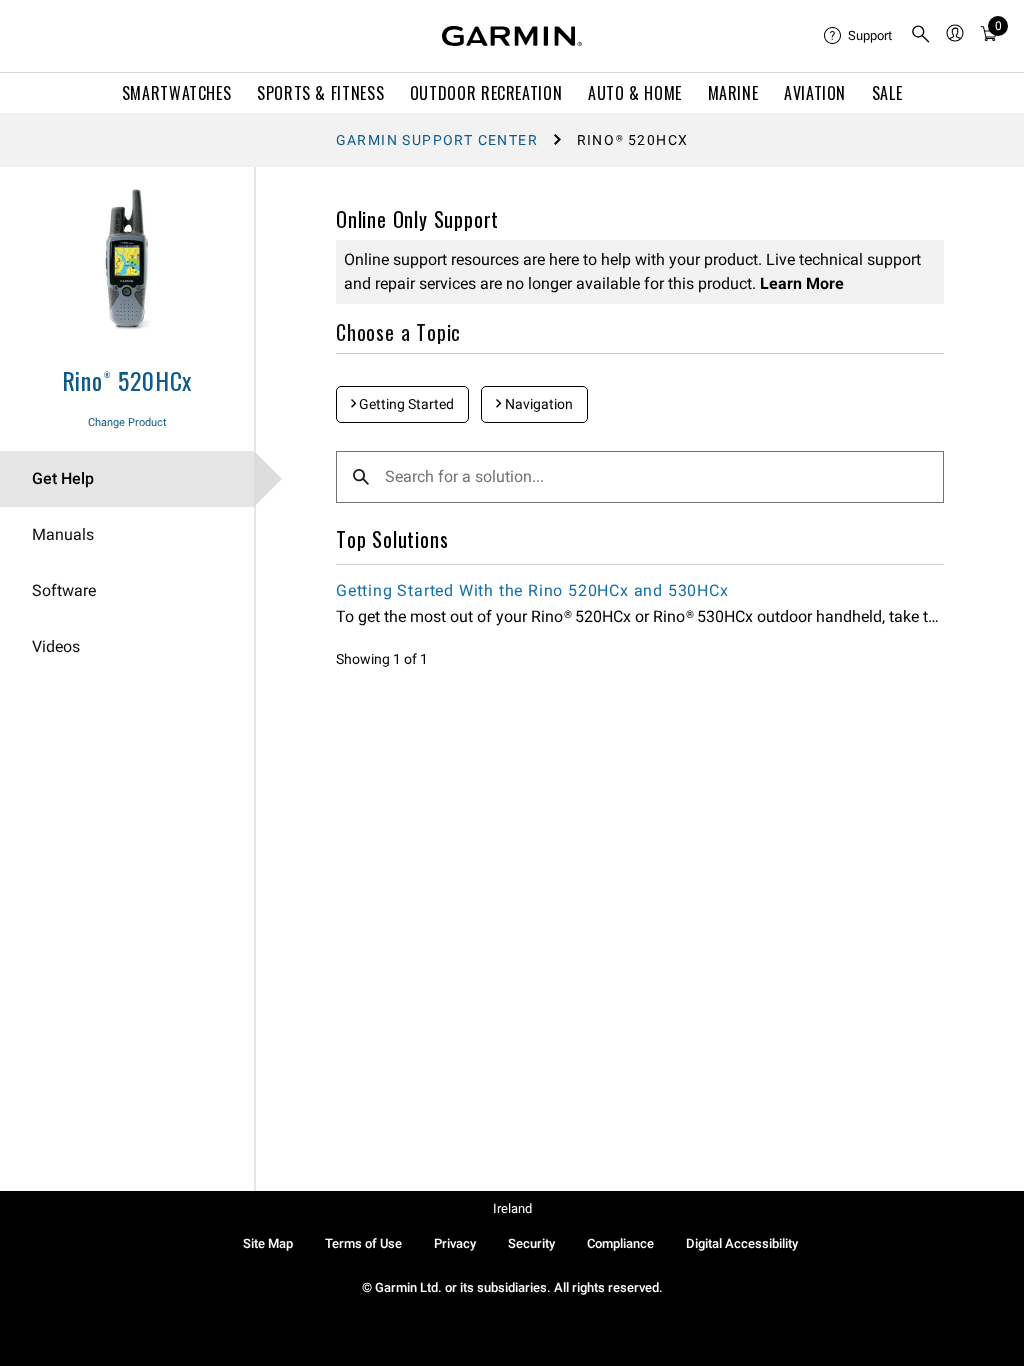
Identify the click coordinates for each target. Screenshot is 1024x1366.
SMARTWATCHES (177, 93)
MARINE (733, 93)
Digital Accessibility (742, 1243)
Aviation (815, 93)
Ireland (512, 1208)
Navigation (537, 404)
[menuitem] (859, 36)
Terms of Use (363, 1243)
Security (531, 1243)
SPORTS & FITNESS (320, 93)
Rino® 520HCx (127, 380)
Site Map (268, 1243)
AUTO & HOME (635, 93)
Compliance (620, 1243)
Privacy (455, 1243)
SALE (887, 93)
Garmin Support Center (437, 140)
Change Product (127, 422)
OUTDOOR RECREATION (486, 93)
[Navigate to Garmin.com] (512, 36)
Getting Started (405, 404)
